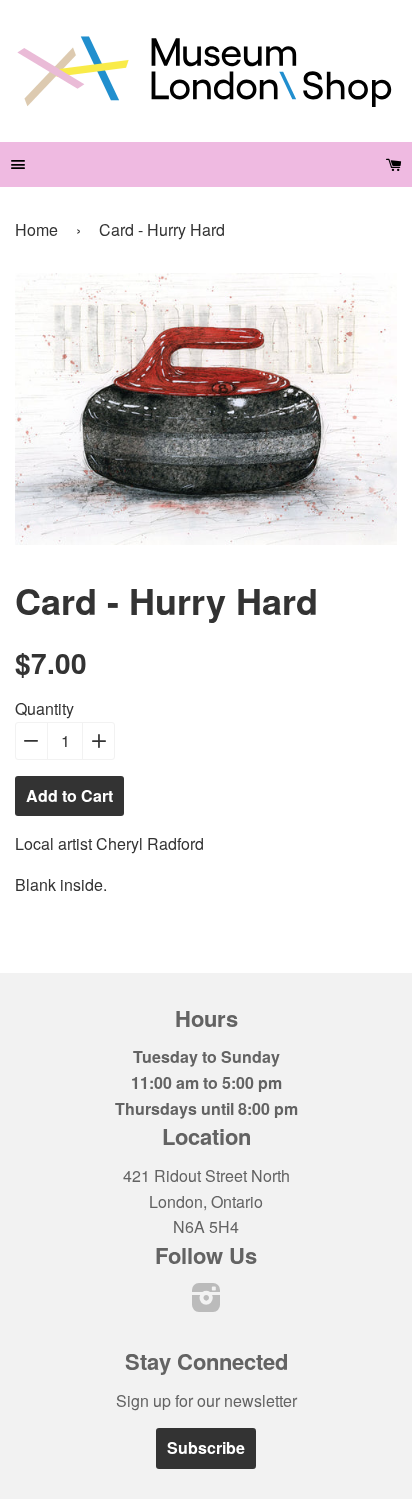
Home (36, 229)
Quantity (44, 708)
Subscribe (206, 1447)
